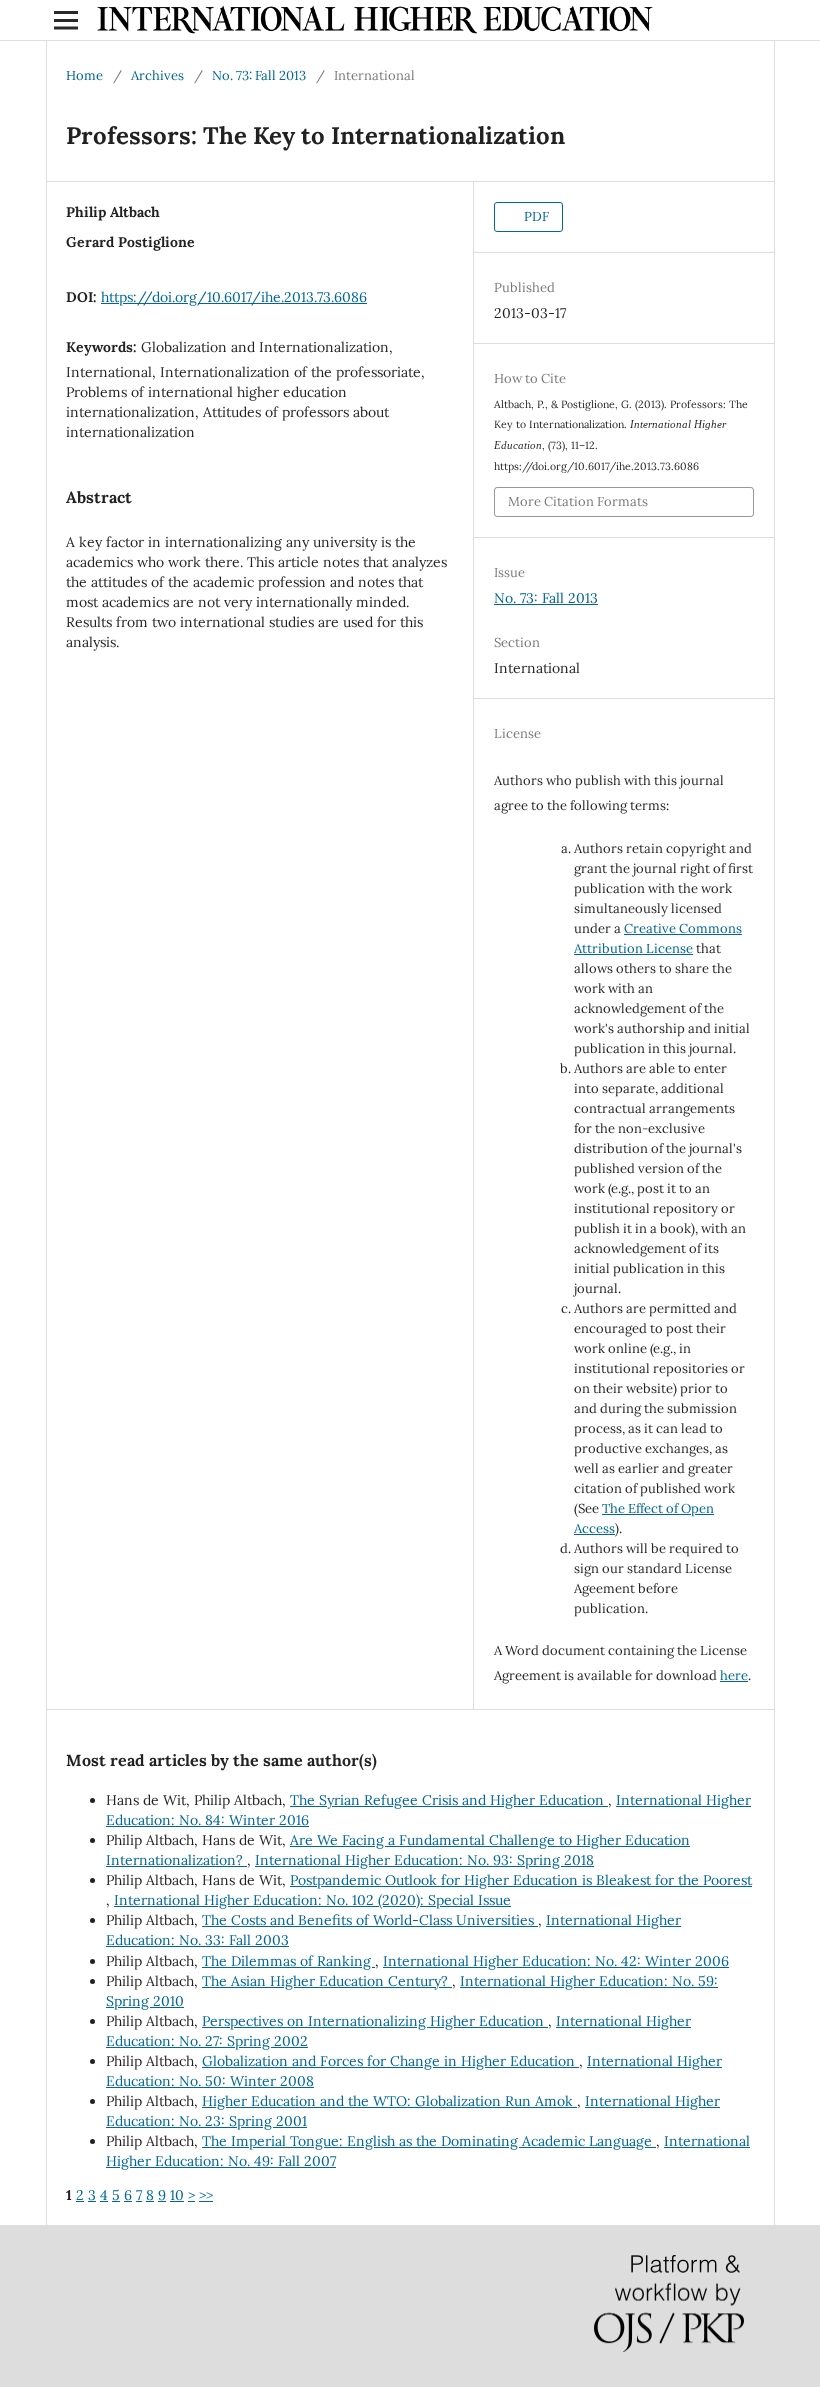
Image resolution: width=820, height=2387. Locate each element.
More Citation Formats (578, 501)
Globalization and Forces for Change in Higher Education (390, 2061)
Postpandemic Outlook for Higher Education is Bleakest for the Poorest (521, 1880)
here (734, 1675)
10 (177, 2195)
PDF (535, 216)
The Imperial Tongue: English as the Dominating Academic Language (429, 2141)
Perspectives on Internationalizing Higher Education (375, 2021)
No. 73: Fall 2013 (259, 75)
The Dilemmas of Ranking (288, 1961)
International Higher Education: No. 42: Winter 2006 (556, 1961)
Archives (157, 75)
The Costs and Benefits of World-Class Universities (370, 1920)
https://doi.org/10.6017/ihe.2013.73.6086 (234, 297)
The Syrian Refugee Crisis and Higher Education (449, 1800)
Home (84, 75)
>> (206, 2195)
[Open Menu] (66, 20)
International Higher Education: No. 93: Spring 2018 (424, 1860)
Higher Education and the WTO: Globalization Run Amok (389, 2101)
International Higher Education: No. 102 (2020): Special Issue (312, 1900)
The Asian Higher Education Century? (327, 1981)
